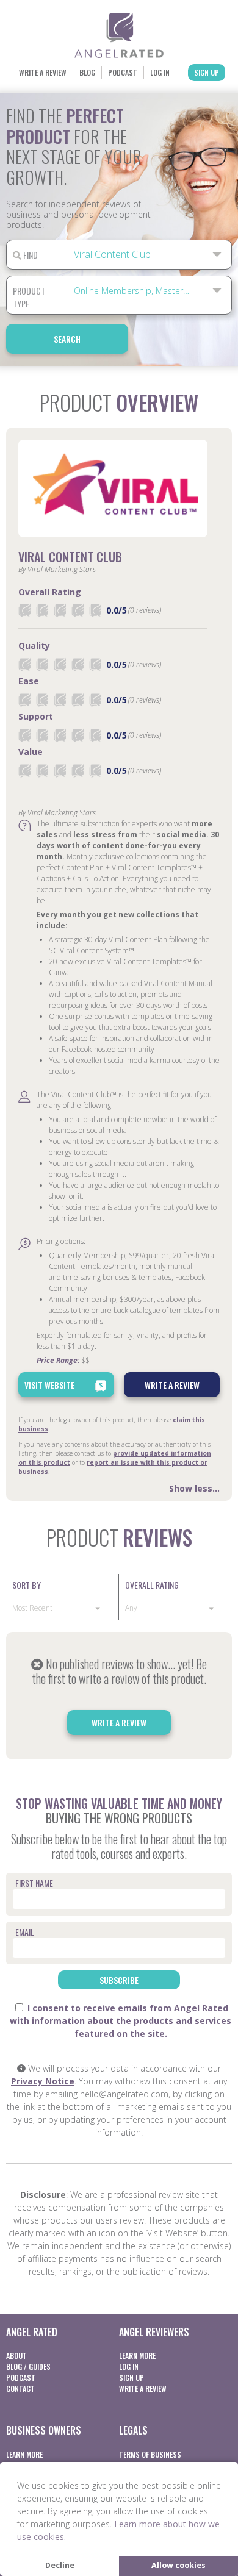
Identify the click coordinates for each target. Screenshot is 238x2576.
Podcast (123, 72)
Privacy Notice (43, 2081)
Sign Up (207, 72)
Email (25, 1932)
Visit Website (49, 1385)
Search (67, 339)
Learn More (137, 2356)
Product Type (29, 297)
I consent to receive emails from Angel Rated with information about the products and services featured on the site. (121, 2021)
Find (30, 255)
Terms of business (150, 2454)
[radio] (24, 610)
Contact (20, 2388)
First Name (34, 1883)
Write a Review (43, 72)
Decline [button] (60, 2565)
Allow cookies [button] (179, 2565)
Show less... (194, 1488)
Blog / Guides (28, 2367)
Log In (160, 72)
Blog (87, 72)
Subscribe (119, 1980)
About (16, 2356)
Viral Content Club (70, 557)
